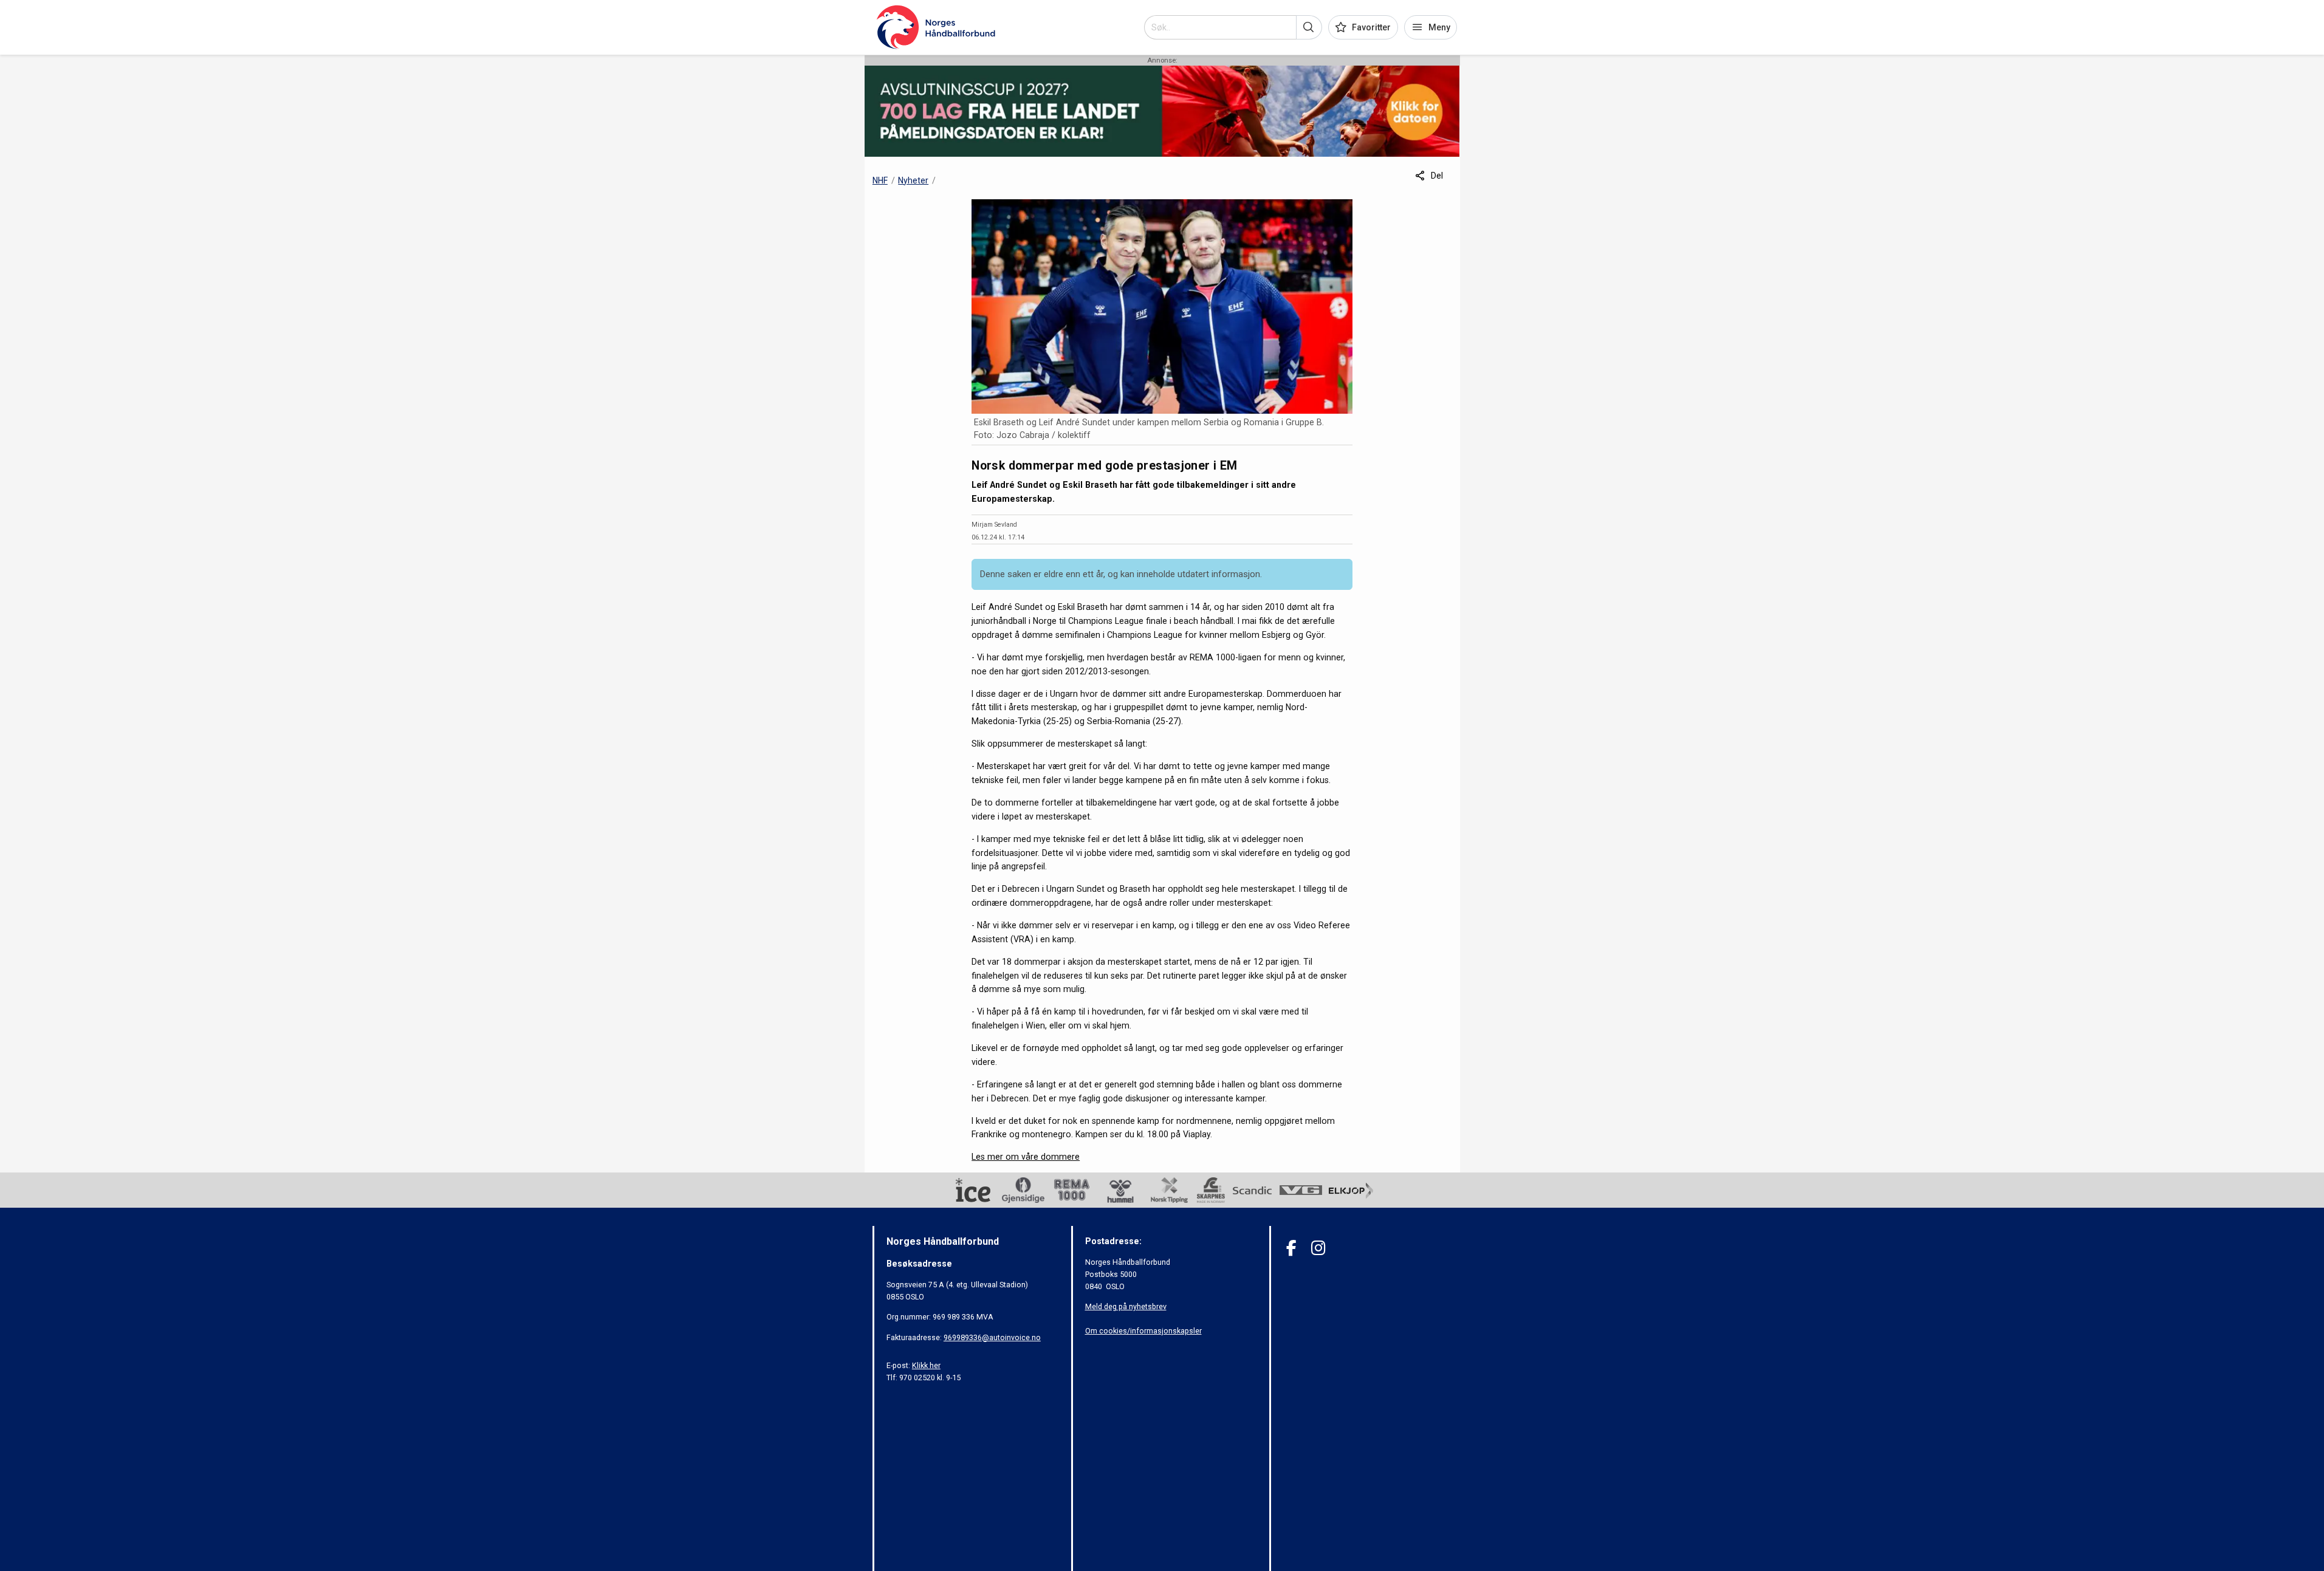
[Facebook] (1291, 1248)
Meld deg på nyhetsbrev (1126, 1306)
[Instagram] (1318, 1248)
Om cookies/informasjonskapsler (1143, 1331)
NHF (880, 180)
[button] (1309, 27)
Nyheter (913, 180)
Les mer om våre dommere (1026, 1157)
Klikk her (926, 1365)
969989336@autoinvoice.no (992, 1337)
